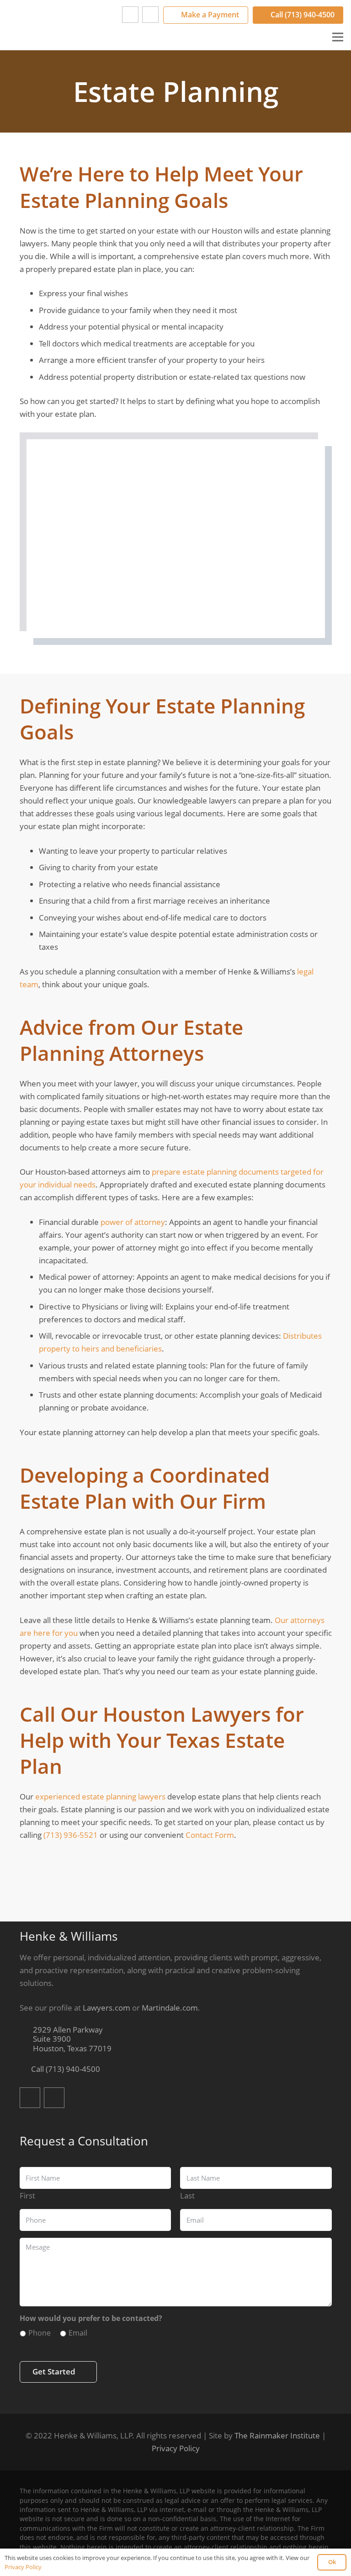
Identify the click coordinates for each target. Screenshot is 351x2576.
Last (187, 2195)
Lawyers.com (106, 2008)
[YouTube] (150, 15)
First (27, 2195)
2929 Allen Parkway (71, 2039)
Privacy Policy (176, 2448)
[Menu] (338, 37)
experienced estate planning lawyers (100, 1796)
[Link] (53, 25)
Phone (40, 2333)
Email (78, 2333)
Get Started (54, 2371)
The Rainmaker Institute (277, 2435)
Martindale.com (170, 2008)
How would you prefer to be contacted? (91, 2318)
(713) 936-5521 (71, 1835)
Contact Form (210, 1835)
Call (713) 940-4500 (65, 2069)
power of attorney (133, 1222)
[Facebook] (130, 15)
